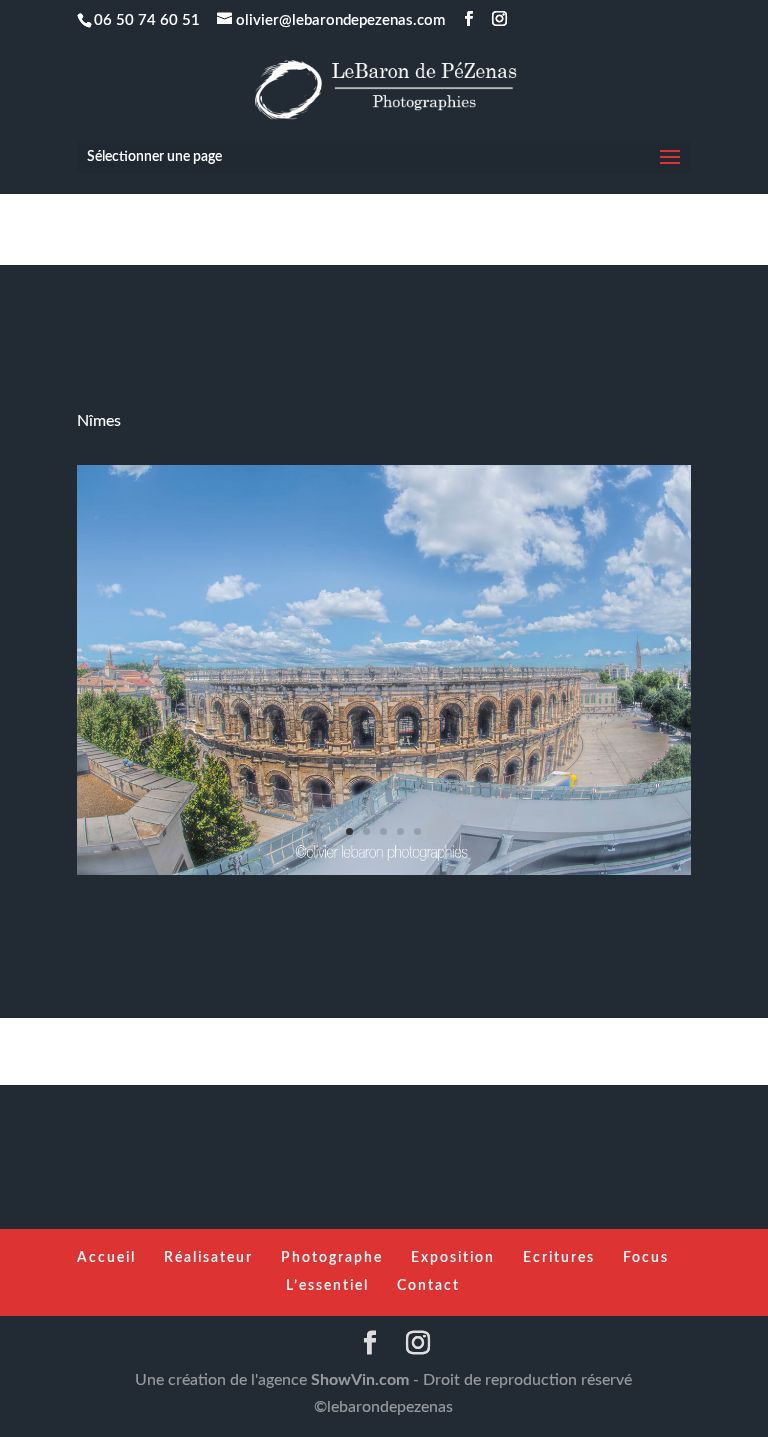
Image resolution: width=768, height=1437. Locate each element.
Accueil (106, 1258)
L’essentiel (327, 1286)
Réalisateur (208, 1258)
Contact (428, 1286)
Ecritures (559, 1258)
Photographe (332, 1258)
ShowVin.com (360, 1380)
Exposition (453, 1258)
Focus (646, 1258)
